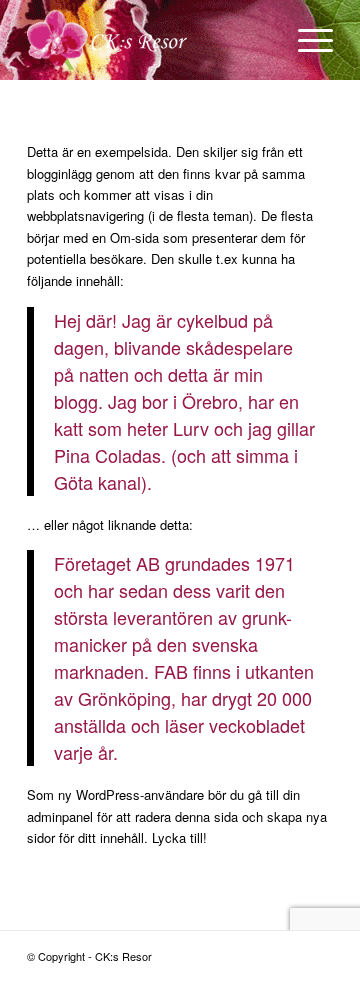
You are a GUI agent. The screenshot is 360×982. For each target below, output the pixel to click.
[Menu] (305, 40)
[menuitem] (305, 40)
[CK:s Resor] (149, 40)
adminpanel (60, 816)
